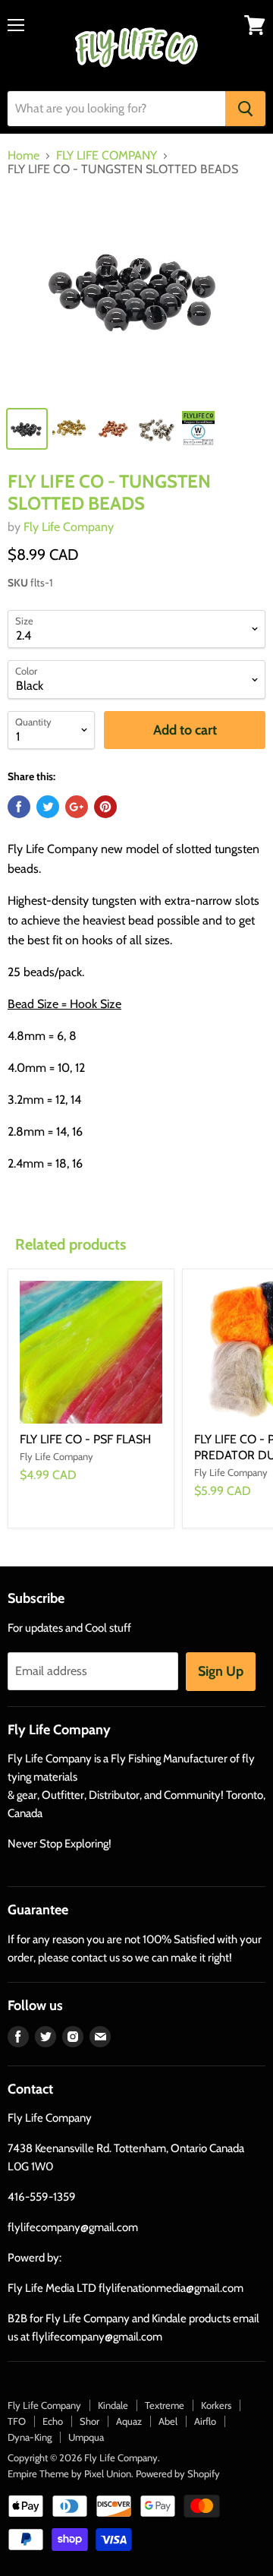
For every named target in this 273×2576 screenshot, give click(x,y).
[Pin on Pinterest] (105, 807)
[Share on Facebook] (19, 807)
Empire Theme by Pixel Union (69, 2473)
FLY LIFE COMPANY (107, 156)
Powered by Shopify (178, 2473)
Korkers (216, 2405)
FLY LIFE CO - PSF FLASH (85, 1439)
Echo (53, 2421)
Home (24, 156)
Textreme (165, 2405)
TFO (17, 2421)
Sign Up (221, 1671)
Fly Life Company (69, 527)
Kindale (113, 2405)
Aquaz (129, 2421)
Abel (168, 2421)
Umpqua (86, 2437)
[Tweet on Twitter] (48, 807)
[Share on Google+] (77, 807)
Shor (89, 2421)
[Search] (245, 109)
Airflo (205, 2421)
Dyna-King (30, 2437)
